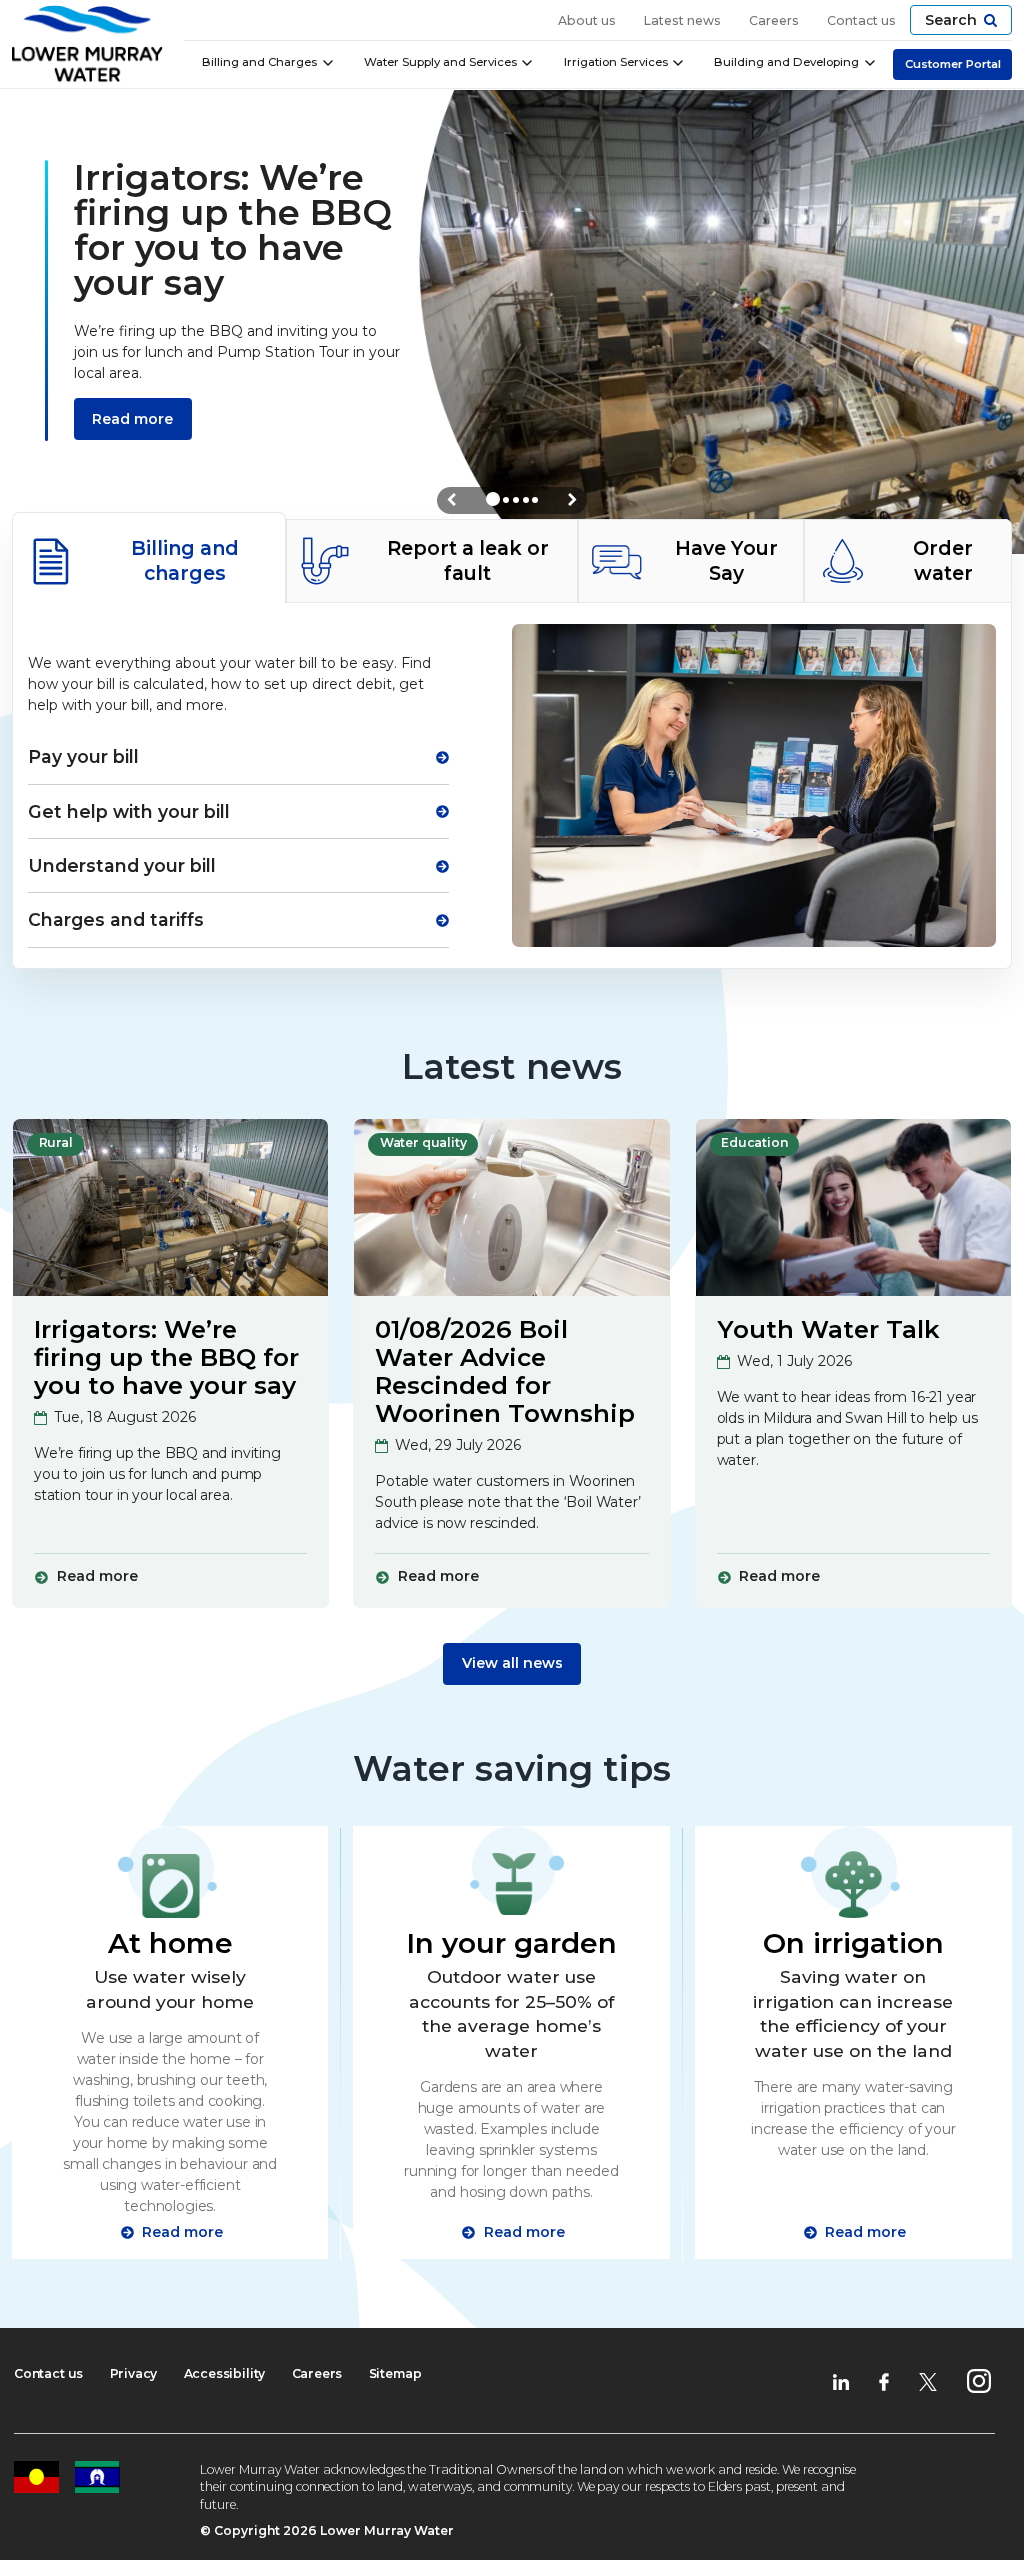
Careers (774, 20)
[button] (961, 20)
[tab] (149, 557)
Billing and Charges (259, 62)
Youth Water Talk (828, 1329)
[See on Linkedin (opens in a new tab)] (841, 2380)
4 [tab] (526, 500)
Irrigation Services (616, 62)
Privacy (134, 2373)
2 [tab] (506, 500)
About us (587, 20)
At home (170, 1943)
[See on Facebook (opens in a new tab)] (884, 2380)
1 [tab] (493, 499)
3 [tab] (516, 500)
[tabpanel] (512, 785)
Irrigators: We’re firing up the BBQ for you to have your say (166, 1357)
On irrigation (853, 1943)
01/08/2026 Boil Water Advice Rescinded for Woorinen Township (505, 1371)
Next (572, 499)
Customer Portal (953, 64)
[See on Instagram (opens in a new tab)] (979, 2380)
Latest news (682, 20)
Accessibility (225, 2373)
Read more (132, 419)
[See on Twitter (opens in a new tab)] (928, 2380)
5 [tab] (535, 500)
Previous (451, 499)
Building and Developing (786, 62)
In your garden (511, 1943)
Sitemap (395, 2373)
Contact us (861, 20)
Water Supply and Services (440, 62)
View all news (512, 1663)
